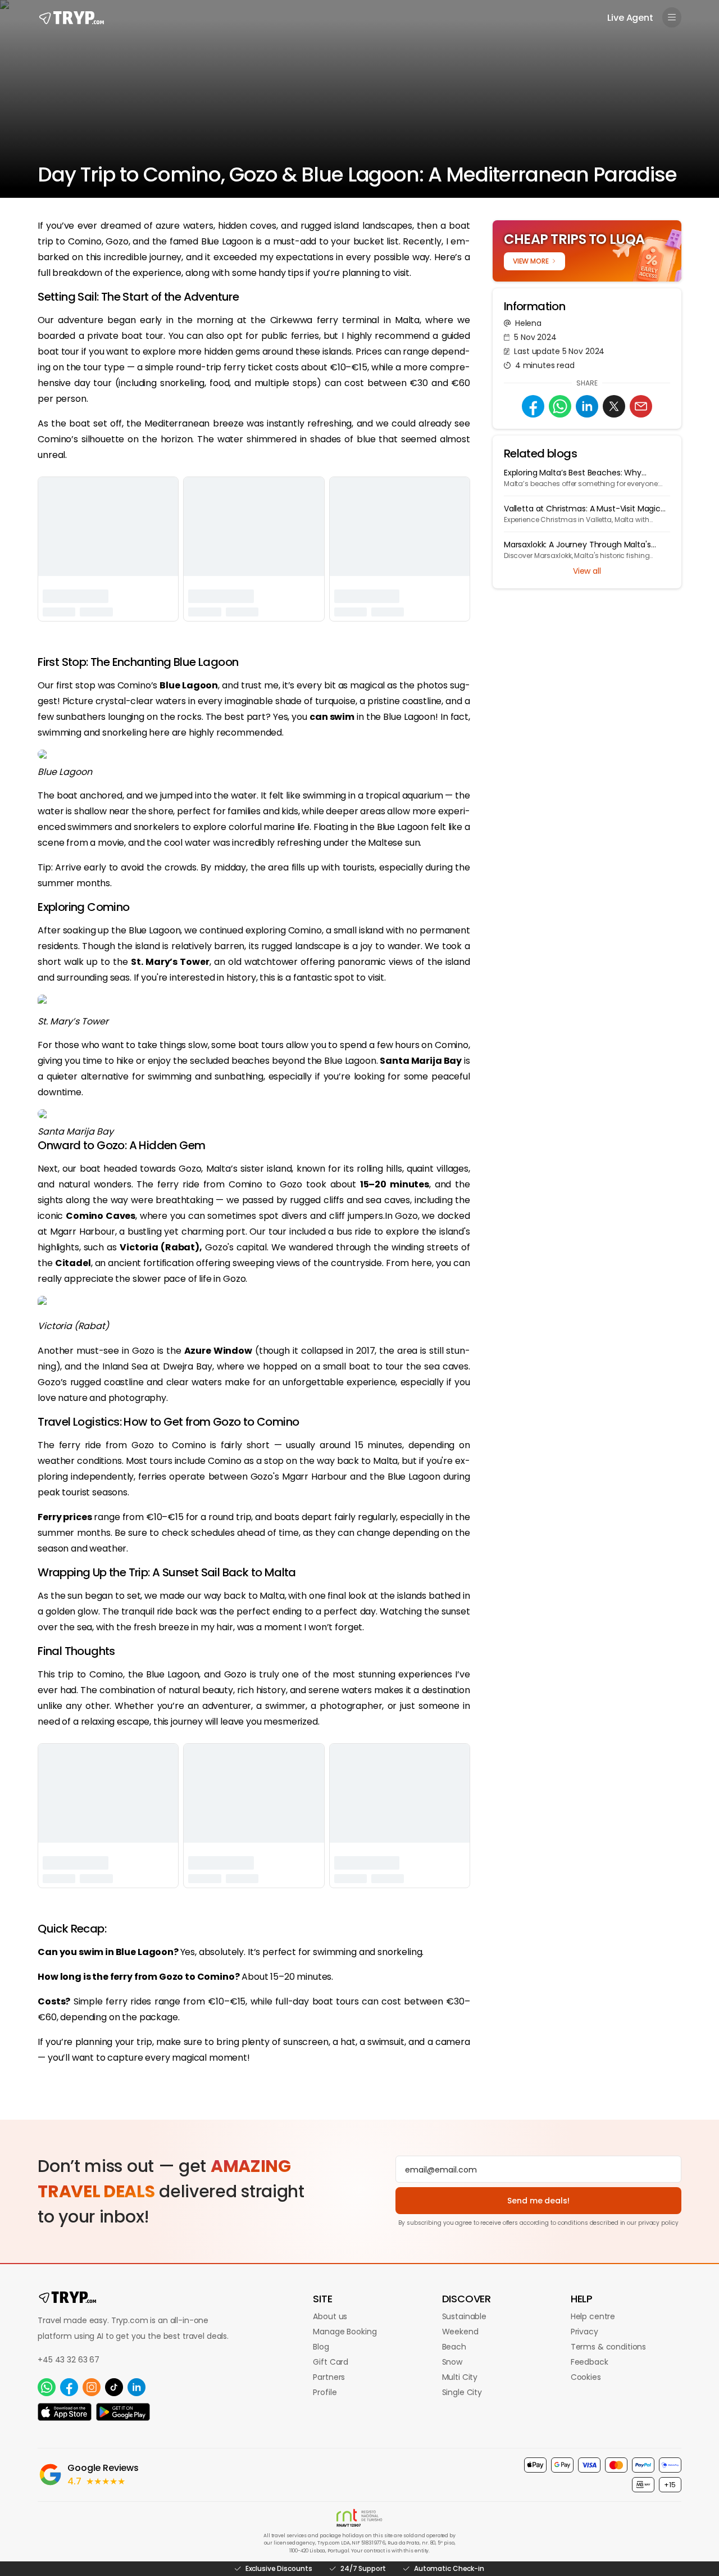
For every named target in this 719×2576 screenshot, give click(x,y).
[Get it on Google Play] (123, 2412)
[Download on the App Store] (65, 2412)
